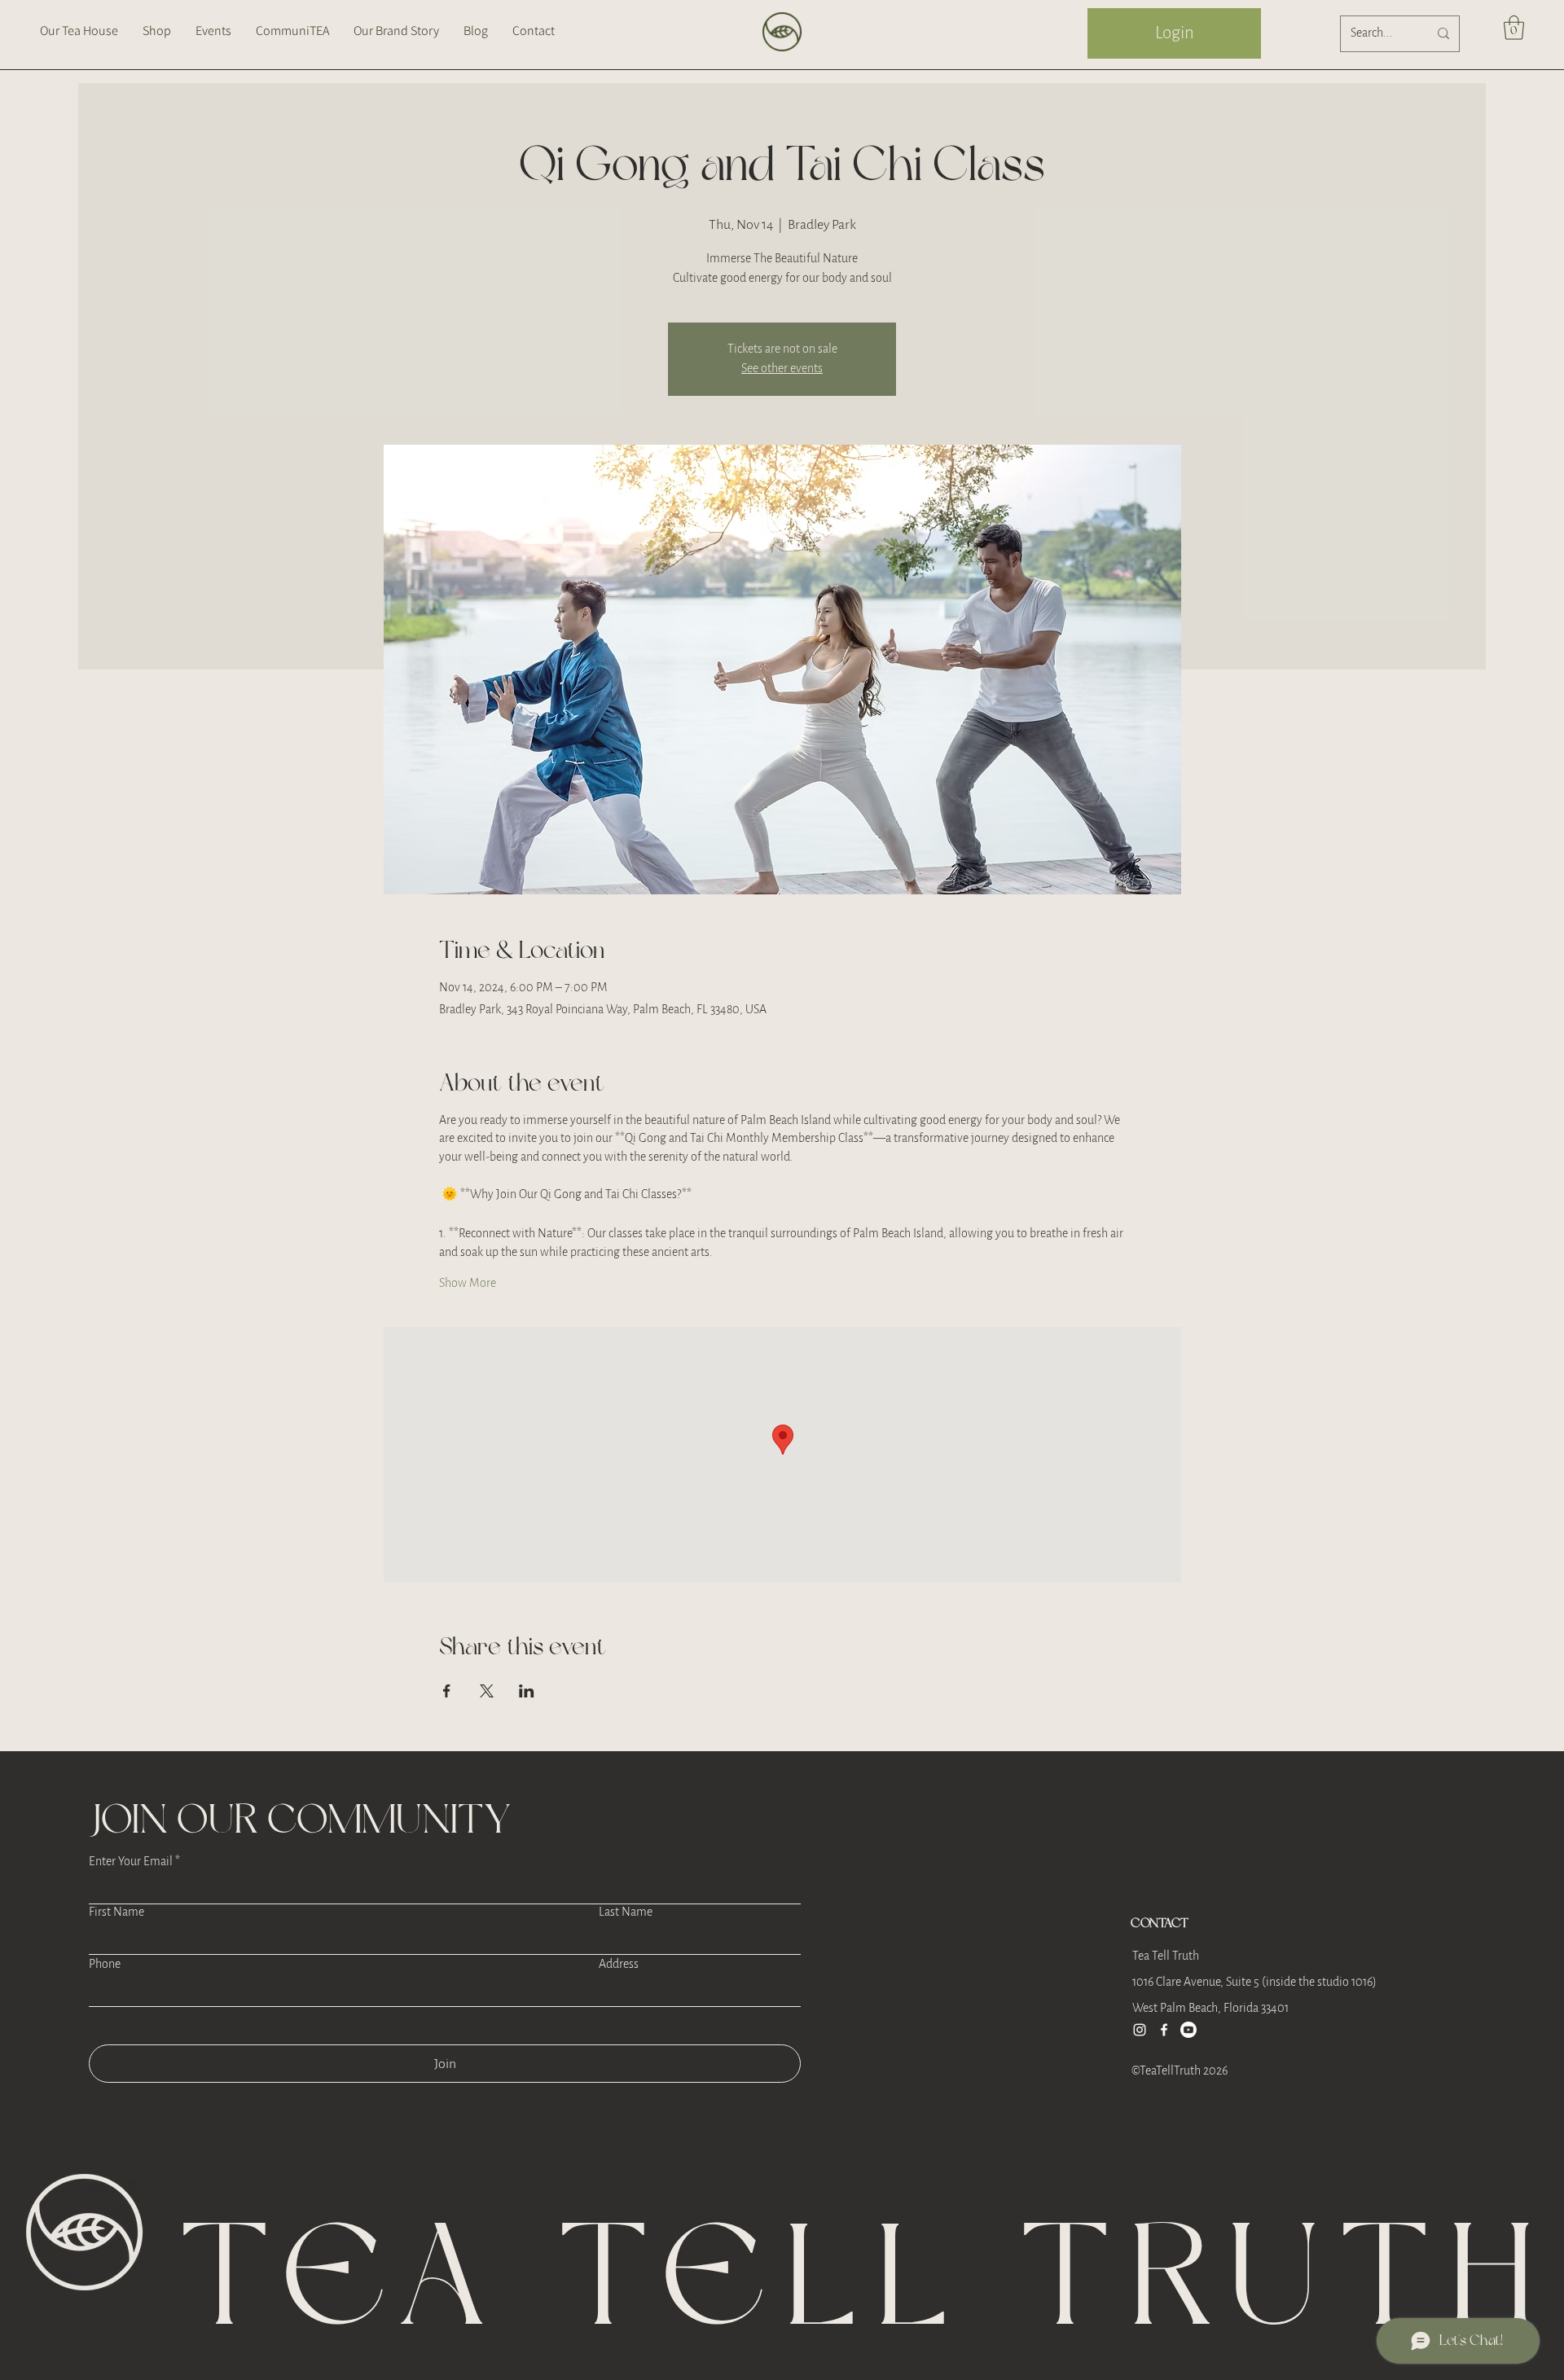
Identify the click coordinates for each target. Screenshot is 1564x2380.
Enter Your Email (131, 1862)
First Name (116, 1912)
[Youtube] (1188, 2030)
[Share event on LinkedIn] (527, 1691)
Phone (105, 1965)
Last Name (626, 1912)
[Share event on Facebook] (447, 1691)
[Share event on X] (487, 1691)
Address (619, 1965)
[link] (1514, 28)
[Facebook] (1164, 2030)
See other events (782, 369)
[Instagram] (1140, 2030)
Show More (468, 1283)
